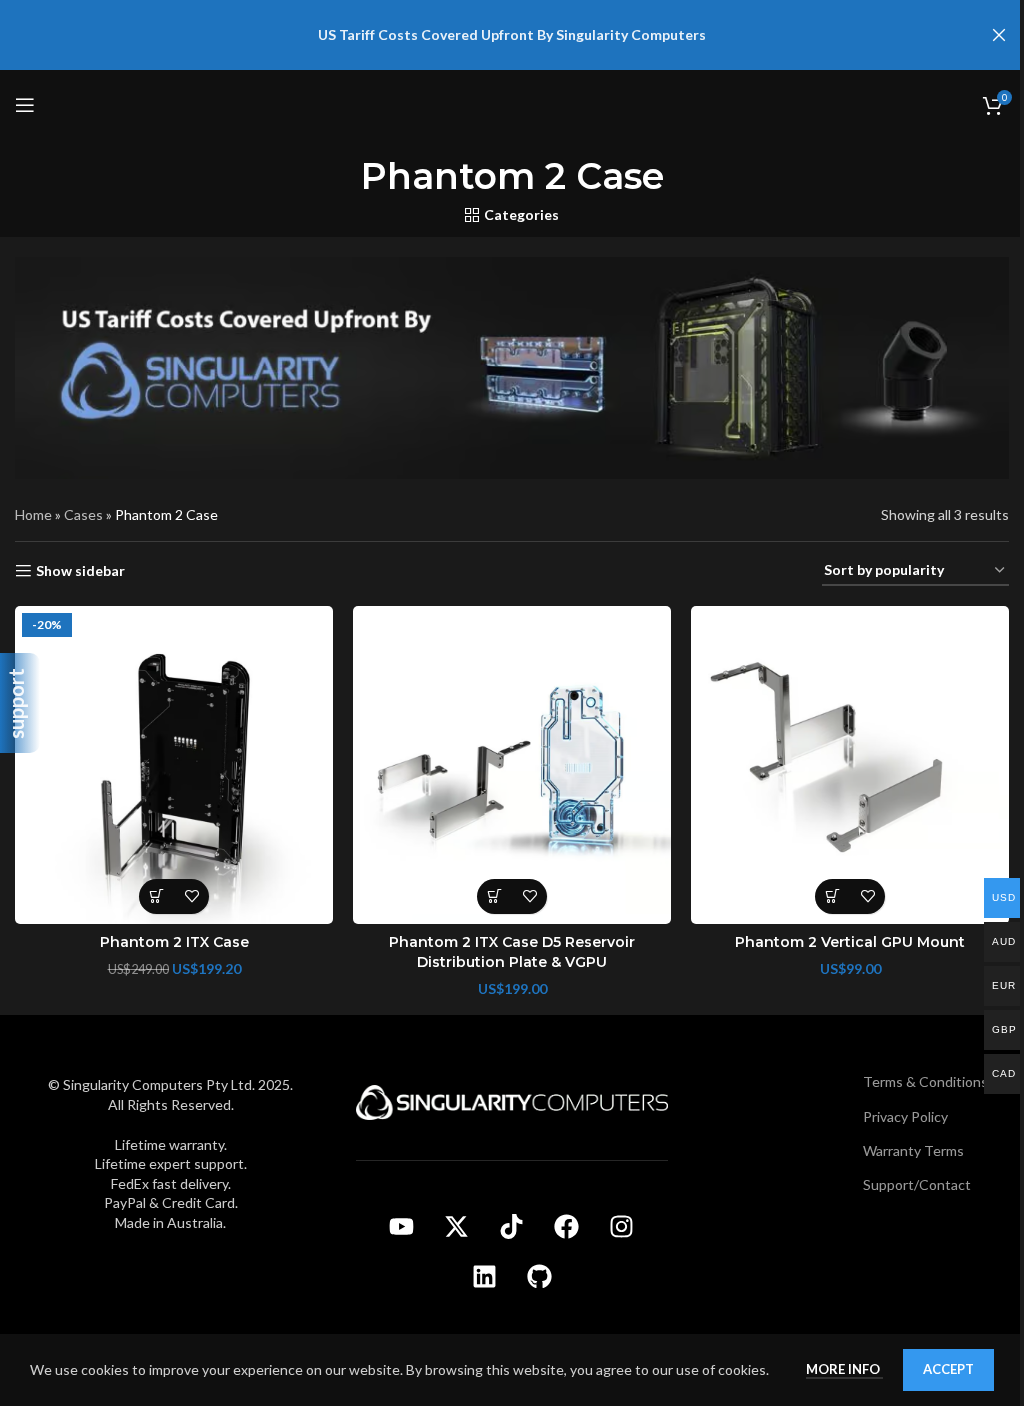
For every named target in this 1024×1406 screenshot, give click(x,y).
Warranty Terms (913, 1150)
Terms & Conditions (925, 1081)
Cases (83, 514)
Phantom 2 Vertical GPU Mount (850, 942)
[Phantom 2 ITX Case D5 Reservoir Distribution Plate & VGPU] (512, 765)
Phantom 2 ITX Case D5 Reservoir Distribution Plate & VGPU (512, 952)
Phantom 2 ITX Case (174, 942)
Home (33, 514)
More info (844, 1369)
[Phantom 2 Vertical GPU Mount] (850, 765)
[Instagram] (622, 1226)
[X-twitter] (457, 1226)
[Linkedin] (484, 1276)
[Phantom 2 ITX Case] (174, 765)
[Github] (539, 1276)
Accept (948, 1369)
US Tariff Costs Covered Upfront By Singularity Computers (512, 34)
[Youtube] (402, 1226)
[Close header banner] (999, 35)
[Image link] (511, 1100)
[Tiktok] (512, 1226)
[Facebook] (567, 1226)
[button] (156, 896)
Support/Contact (917, 1184)
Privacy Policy (905, 1116)
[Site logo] (512, 103)
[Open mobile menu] (25, 105)
